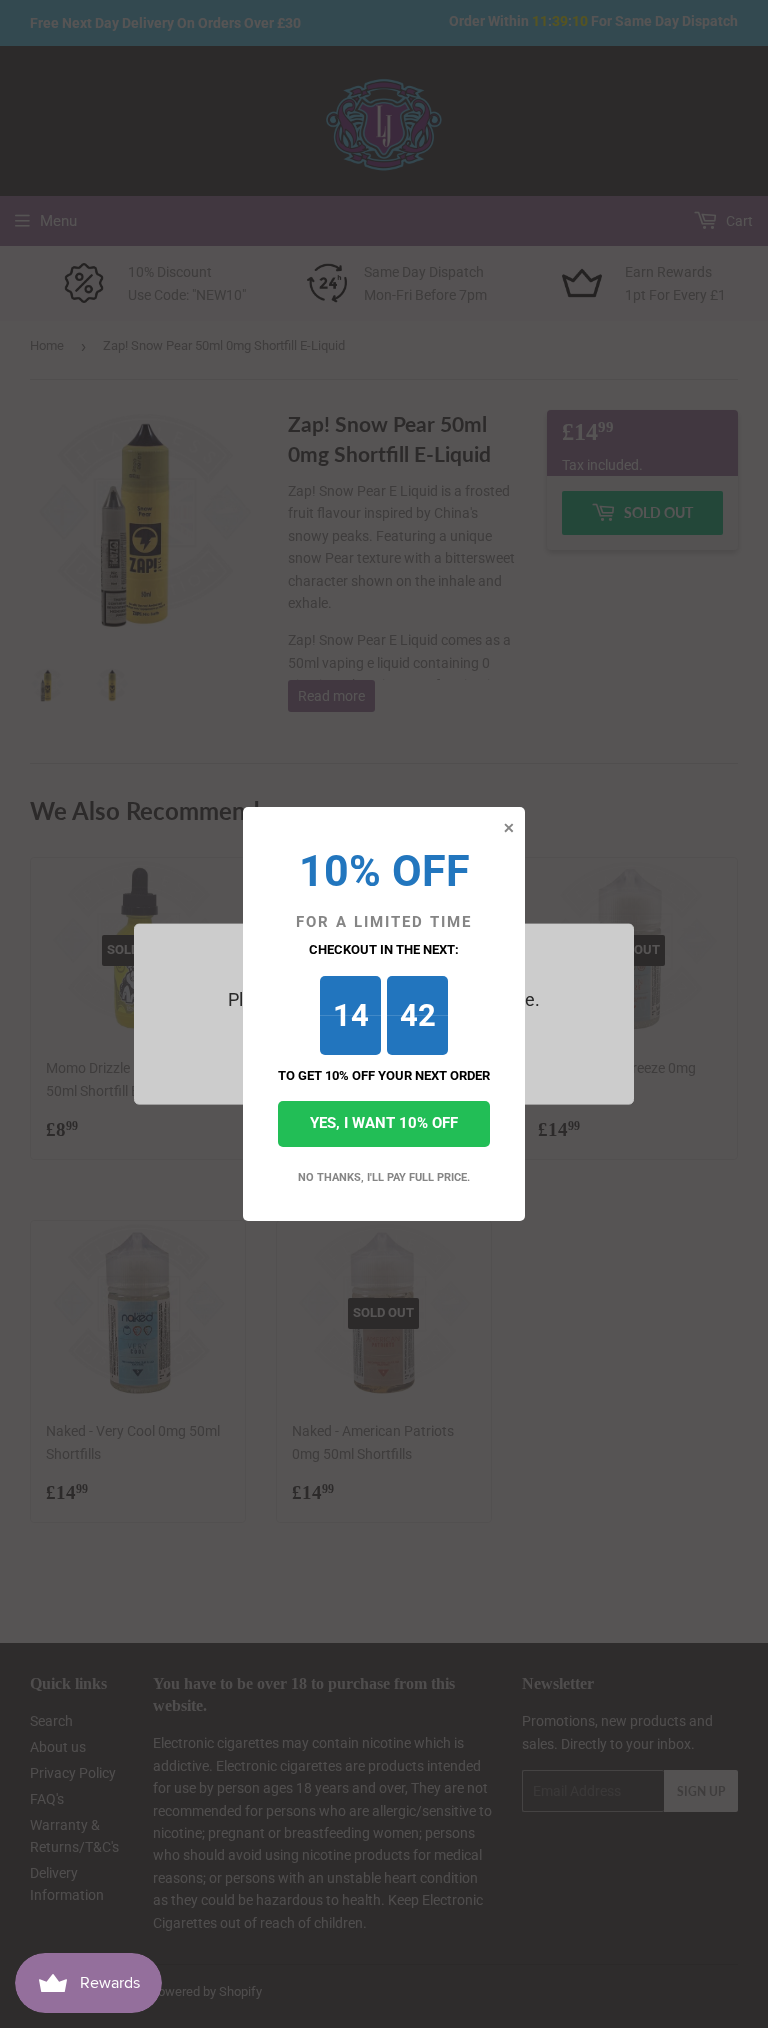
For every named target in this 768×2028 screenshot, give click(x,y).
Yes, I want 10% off (384, 1123)
